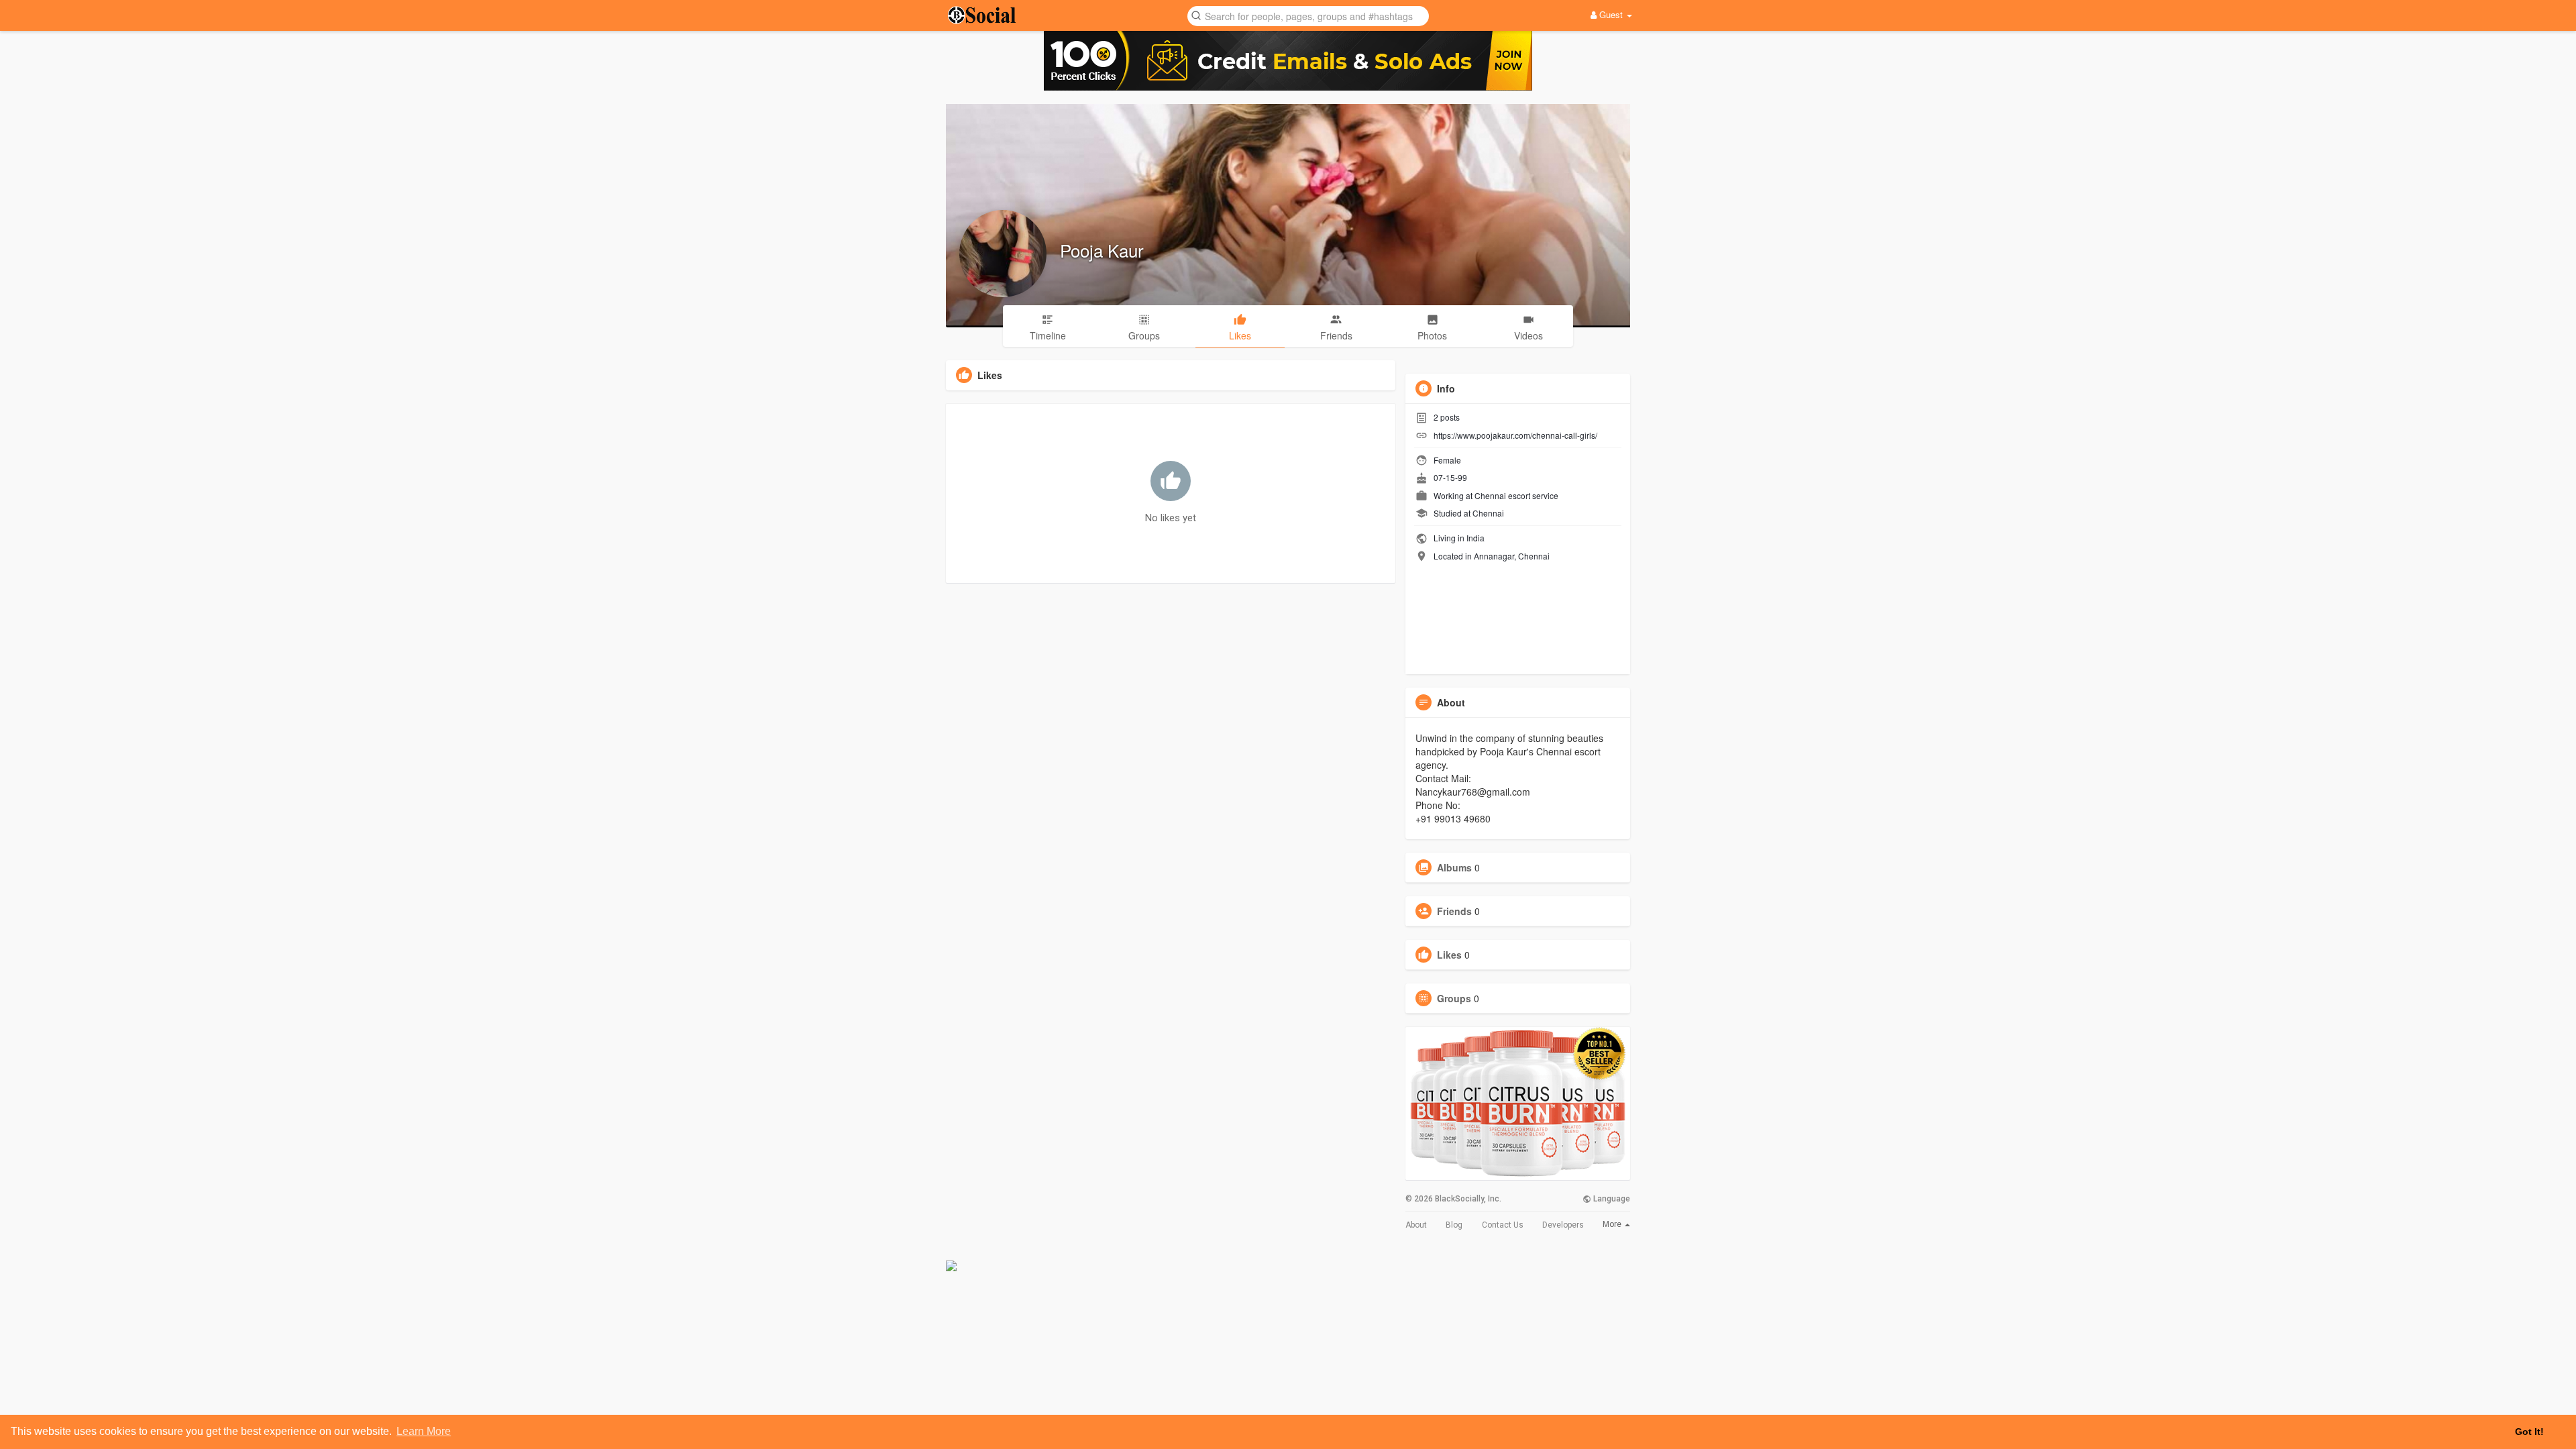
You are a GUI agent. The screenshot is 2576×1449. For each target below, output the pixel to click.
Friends (1454, 911)
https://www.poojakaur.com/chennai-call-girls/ (1515, 435)
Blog (1454, 1225)
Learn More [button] (424, 1431)
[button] (1308, 15)
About (1416, 1225)
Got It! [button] (2529, 1432)
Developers (1563, 1225)
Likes (1449, 955)
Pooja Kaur (1102, 250)
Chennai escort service (1516, 495)
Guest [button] (1611, 14)
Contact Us (1503, 1225)
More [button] (1613, 1224)
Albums (1454, 867)
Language (1611, 1199)
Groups (1454, 998)
